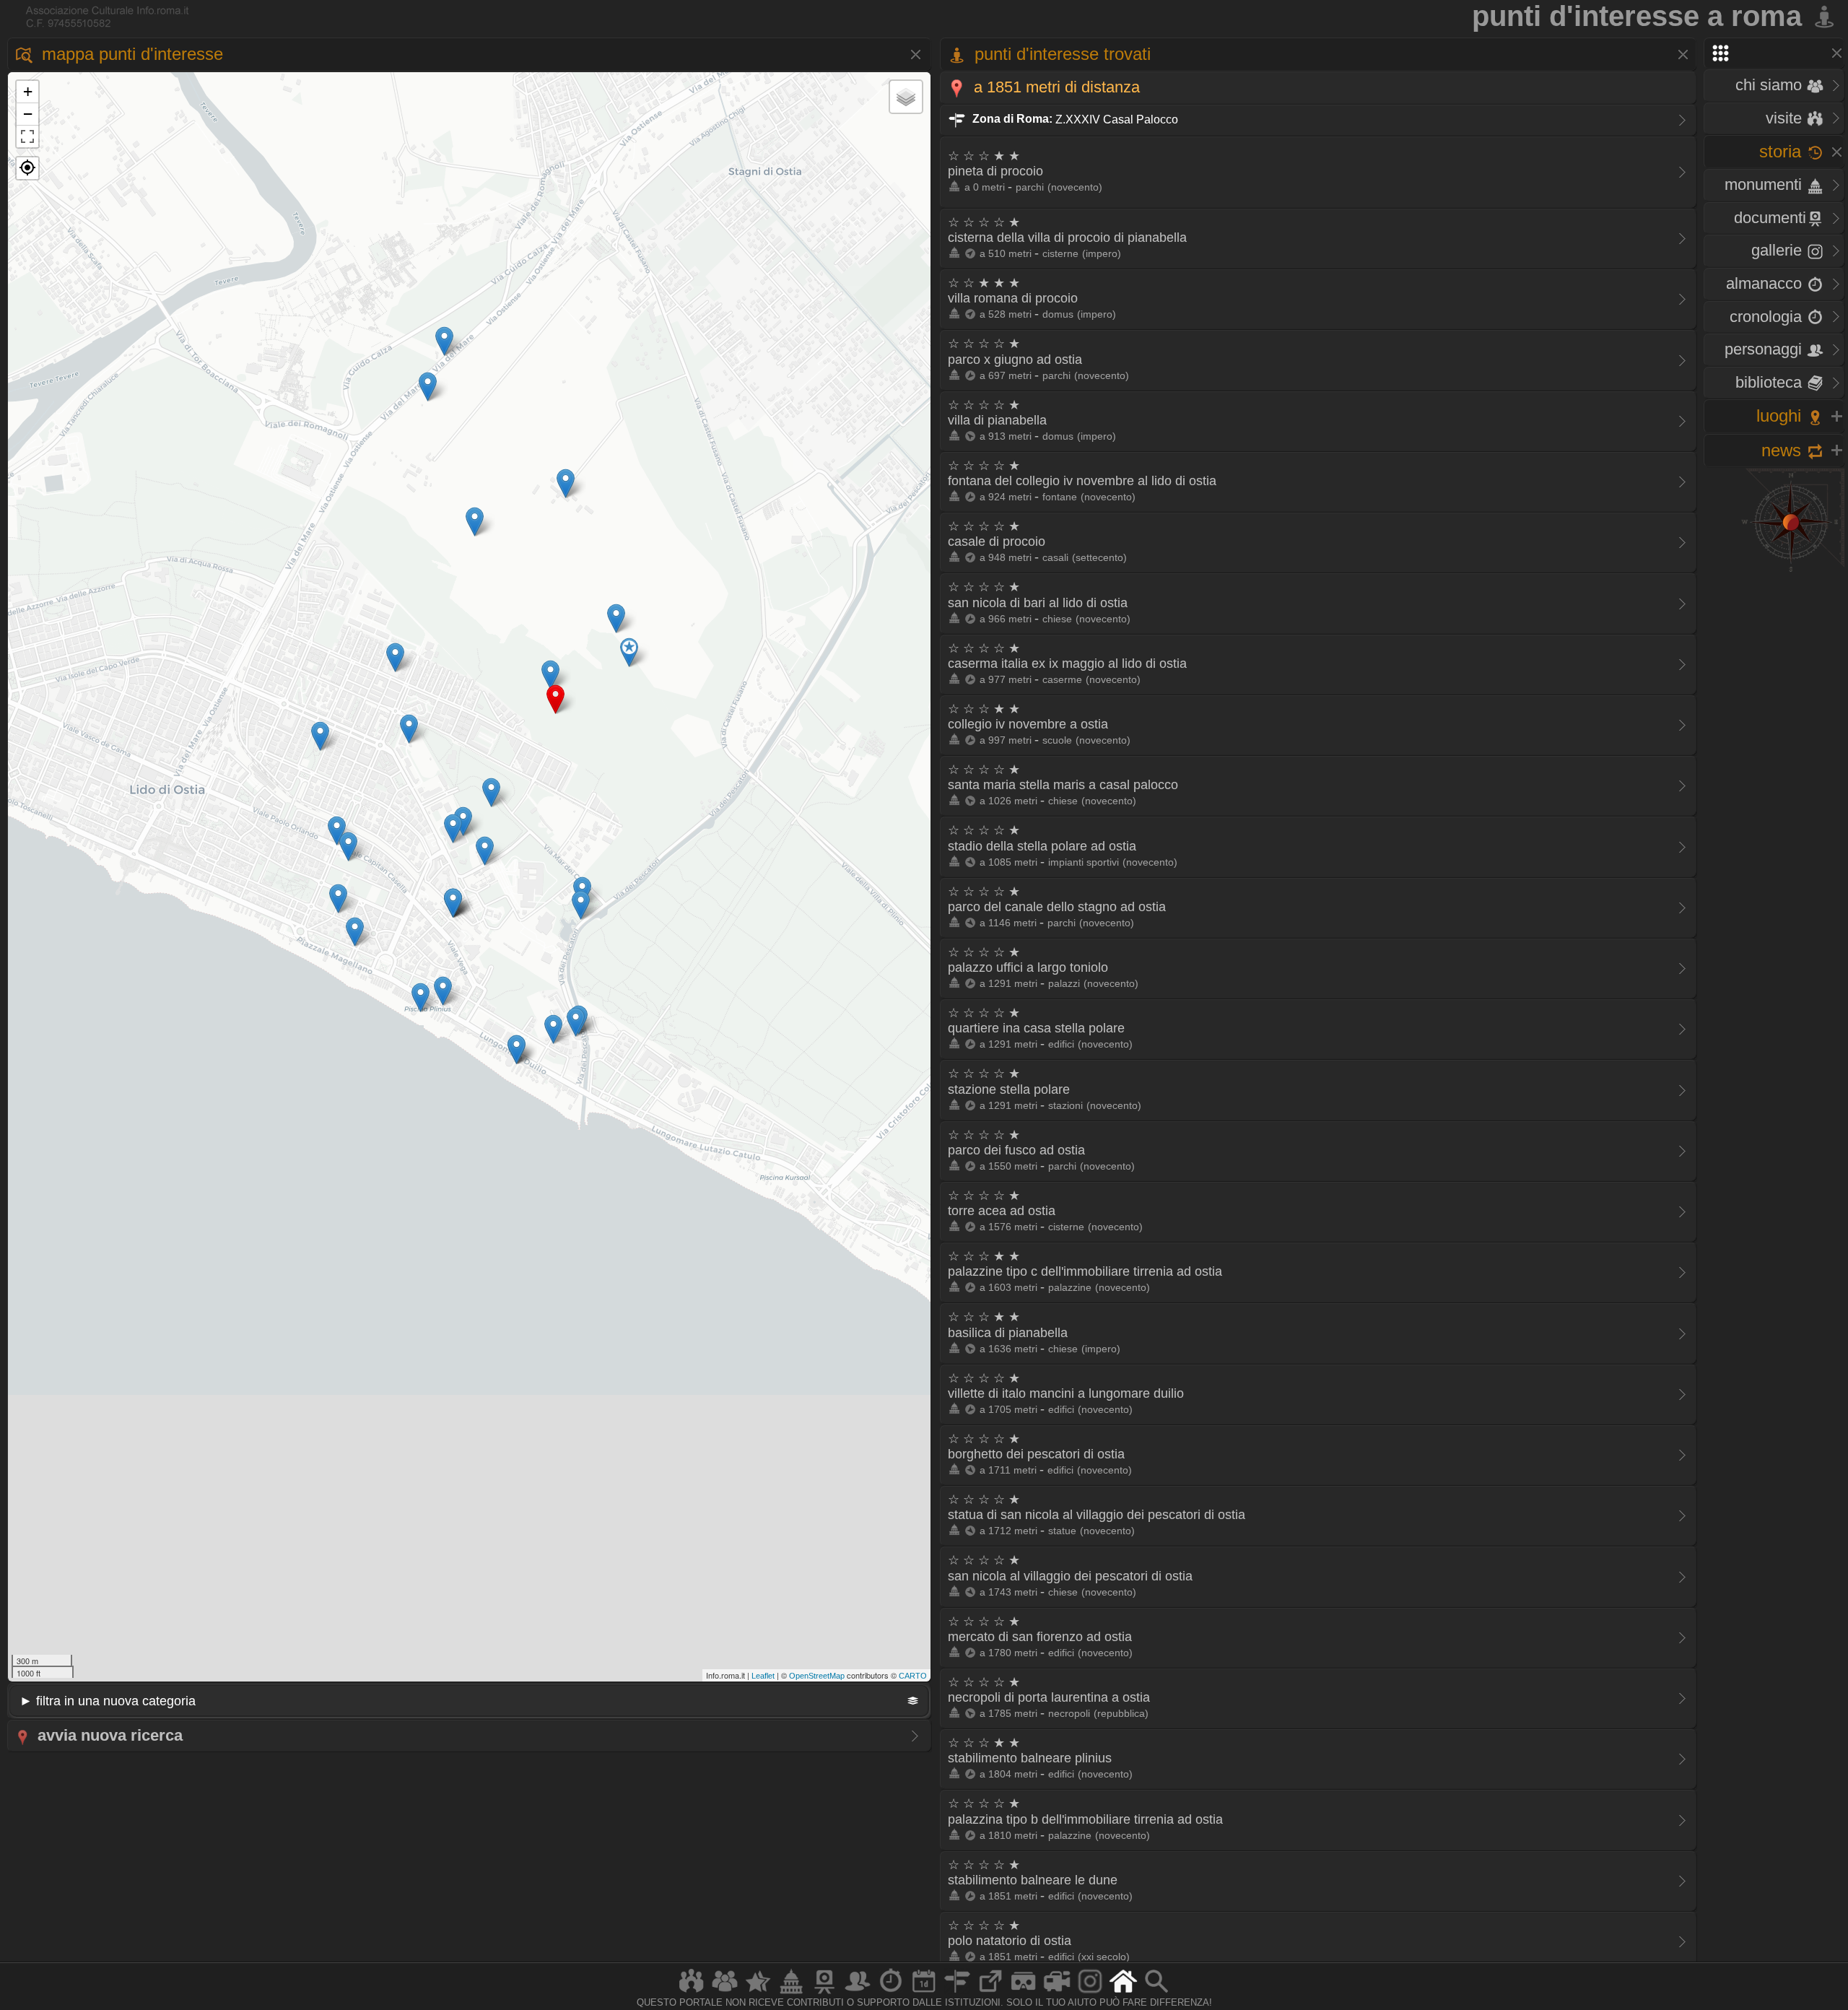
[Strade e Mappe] (957, 1993)
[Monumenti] (791, 1993)
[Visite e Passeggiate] (692, 1993)
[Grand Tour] (758, 1993)
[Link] (990, 1993)
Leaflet (763, 1676)
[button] (27, 168)
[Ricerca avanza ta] (1156, 1993)
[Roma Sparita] (824, 1993)
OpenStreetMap (817, 1676)
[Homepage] (1123, 1993)
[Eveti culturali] (924, 1993)
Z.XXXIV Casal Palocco (1074, 119)
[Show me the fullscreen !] (27, 136)
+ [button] (28, 91)
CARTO (913, 1676)
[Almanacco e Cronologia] (891, 1993)
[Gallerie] (1090, 1993)
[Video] (1057, 1993)
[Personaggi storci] (858, 1993)
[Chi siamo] (725, 1993)
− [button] (28, 114)
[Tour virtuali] (1024, 1993)
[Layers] (906, 97)
